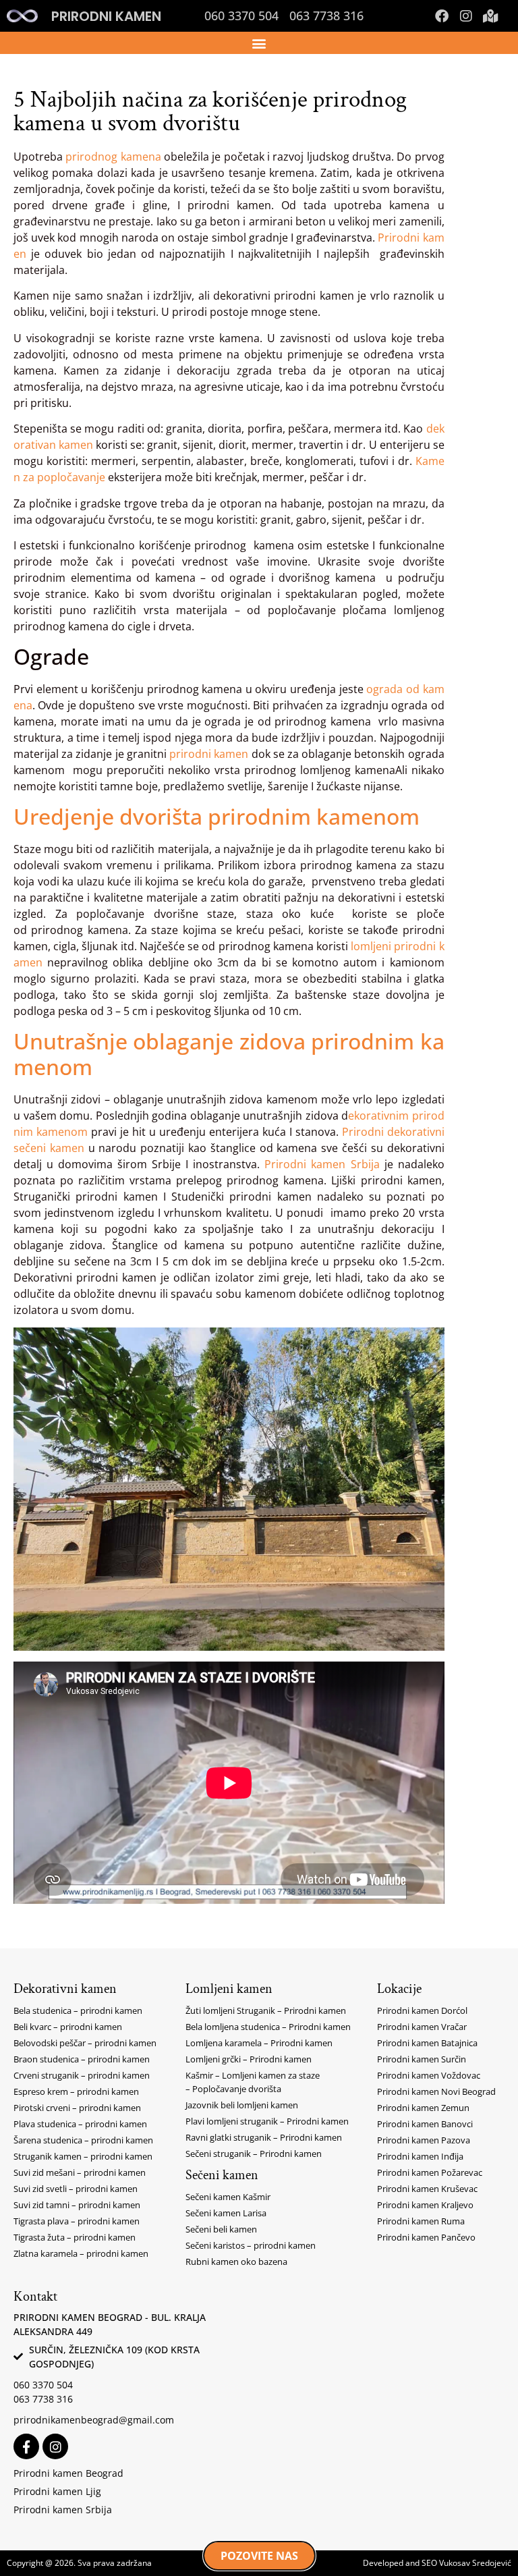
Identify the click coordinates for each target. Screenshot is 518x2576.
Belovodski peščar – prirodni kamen (85, 2043)
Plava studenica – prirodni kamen (80, 2124)
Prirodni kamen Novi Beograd (436, 2091)
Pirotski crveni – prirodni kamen (77, 2108)
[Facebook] (442, 16)
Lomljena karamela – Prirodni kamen (259, 2043)
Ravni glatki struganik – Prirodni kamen (264, 2137)
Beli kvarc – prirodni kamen (68, 2027)
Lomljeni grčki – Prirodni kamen (249, 2059)
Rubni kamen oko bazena (236, 2262)
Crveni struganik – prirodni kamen (82, 2075)
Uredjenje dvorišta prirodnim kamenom (217, 816)
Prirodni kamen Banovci (425, 2124)
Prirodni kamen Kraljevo (425, 2205)
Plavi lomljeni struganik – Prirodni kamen (267, 2121)
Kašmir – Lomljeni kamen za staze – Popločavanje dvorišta (253, 2082)
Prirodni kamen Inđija (420, 2156)
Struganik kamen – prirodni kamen (83, 2156)
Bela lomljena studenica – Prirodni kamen (268, 2027)
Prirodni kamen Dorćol (422, 2010)
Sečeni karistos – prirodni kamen (251, 2245)
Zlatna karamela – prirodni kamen (81, 2253)
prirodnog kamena (113, 157)
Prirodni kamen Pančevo (426, 2237)
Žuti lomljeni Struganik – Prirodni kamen (266, 2010)
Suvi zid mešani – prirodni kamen (80, 2172)
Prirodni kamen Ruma (421, 2221)
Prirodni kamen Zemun (423, 2108)
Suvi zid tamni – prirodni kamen (77, 2205)
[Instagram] (466, 16)
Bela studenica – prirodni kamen (78, 2010)
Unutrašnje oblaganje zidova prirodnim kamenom (229, 1054)
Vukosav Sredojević (475, 2563)
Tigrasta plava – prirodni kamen (77, 2221)
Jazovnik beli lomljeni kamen (242, 2105)
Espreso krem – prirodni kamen (76, 2091)
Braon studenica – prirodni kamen (82, 2059)
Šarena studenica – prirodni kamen (83, 2140)
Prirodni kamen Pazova (424, 2140)
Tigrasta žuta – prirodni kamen (75, 2237)
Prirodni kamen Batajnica (427, 2043)
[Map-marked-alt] (490, 16)
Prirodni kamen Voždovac (429, 2075)
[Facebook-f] (26, 2446)
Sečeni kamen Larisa (226, 2213)
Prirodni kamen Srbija (322, 1164)
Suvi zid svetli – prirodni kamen (76, 2189)
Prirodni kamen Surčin (422, 2059)
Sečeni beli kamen (221, 2229)
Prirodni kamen (106, 16)
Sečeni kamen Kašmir (228, 2197)
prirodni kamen (209, 754)
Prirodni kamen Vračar (422, 2027)
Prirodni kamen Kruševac (427, 2189)
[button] (259, 43)
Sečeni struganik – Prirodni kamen (254, 2154)
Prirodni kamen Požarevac (430, 2172)
